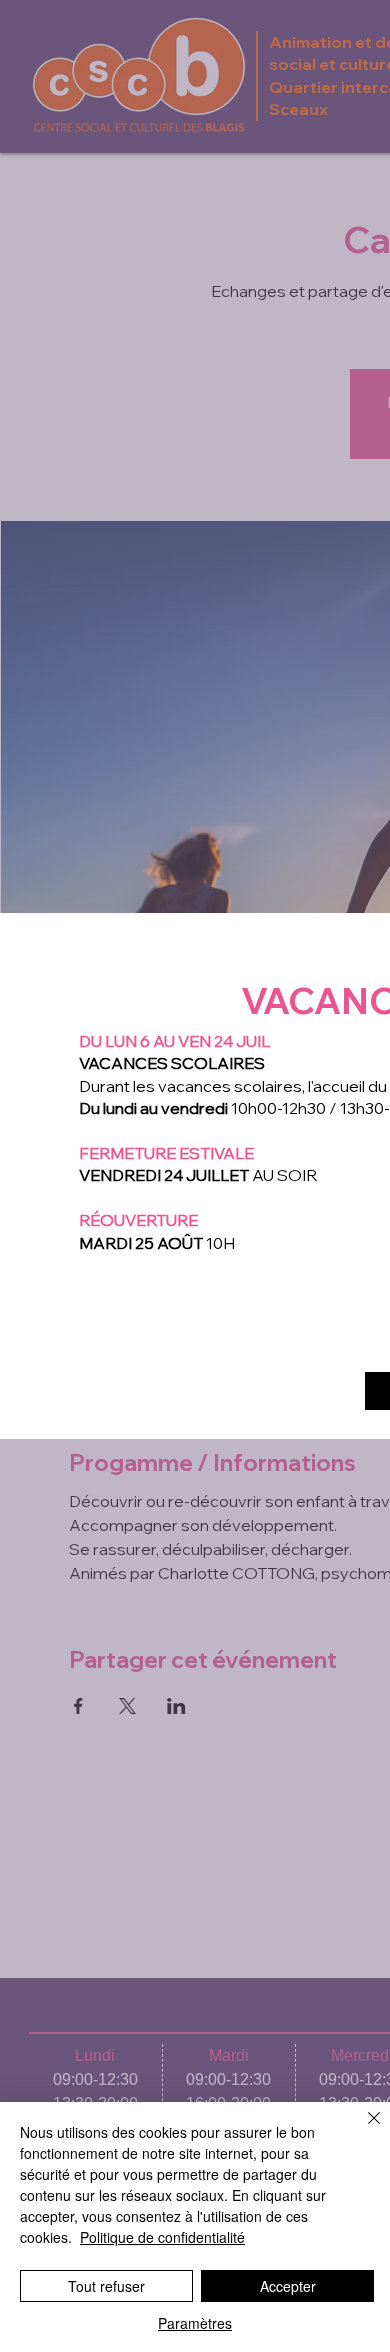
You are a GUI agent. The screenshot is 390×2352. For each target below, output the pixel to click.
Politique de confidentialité (162, 2237)
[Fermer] (362, 2130)
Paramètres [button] (195, 2323)
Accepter (288, 2286)
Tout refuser (106, 2286)
